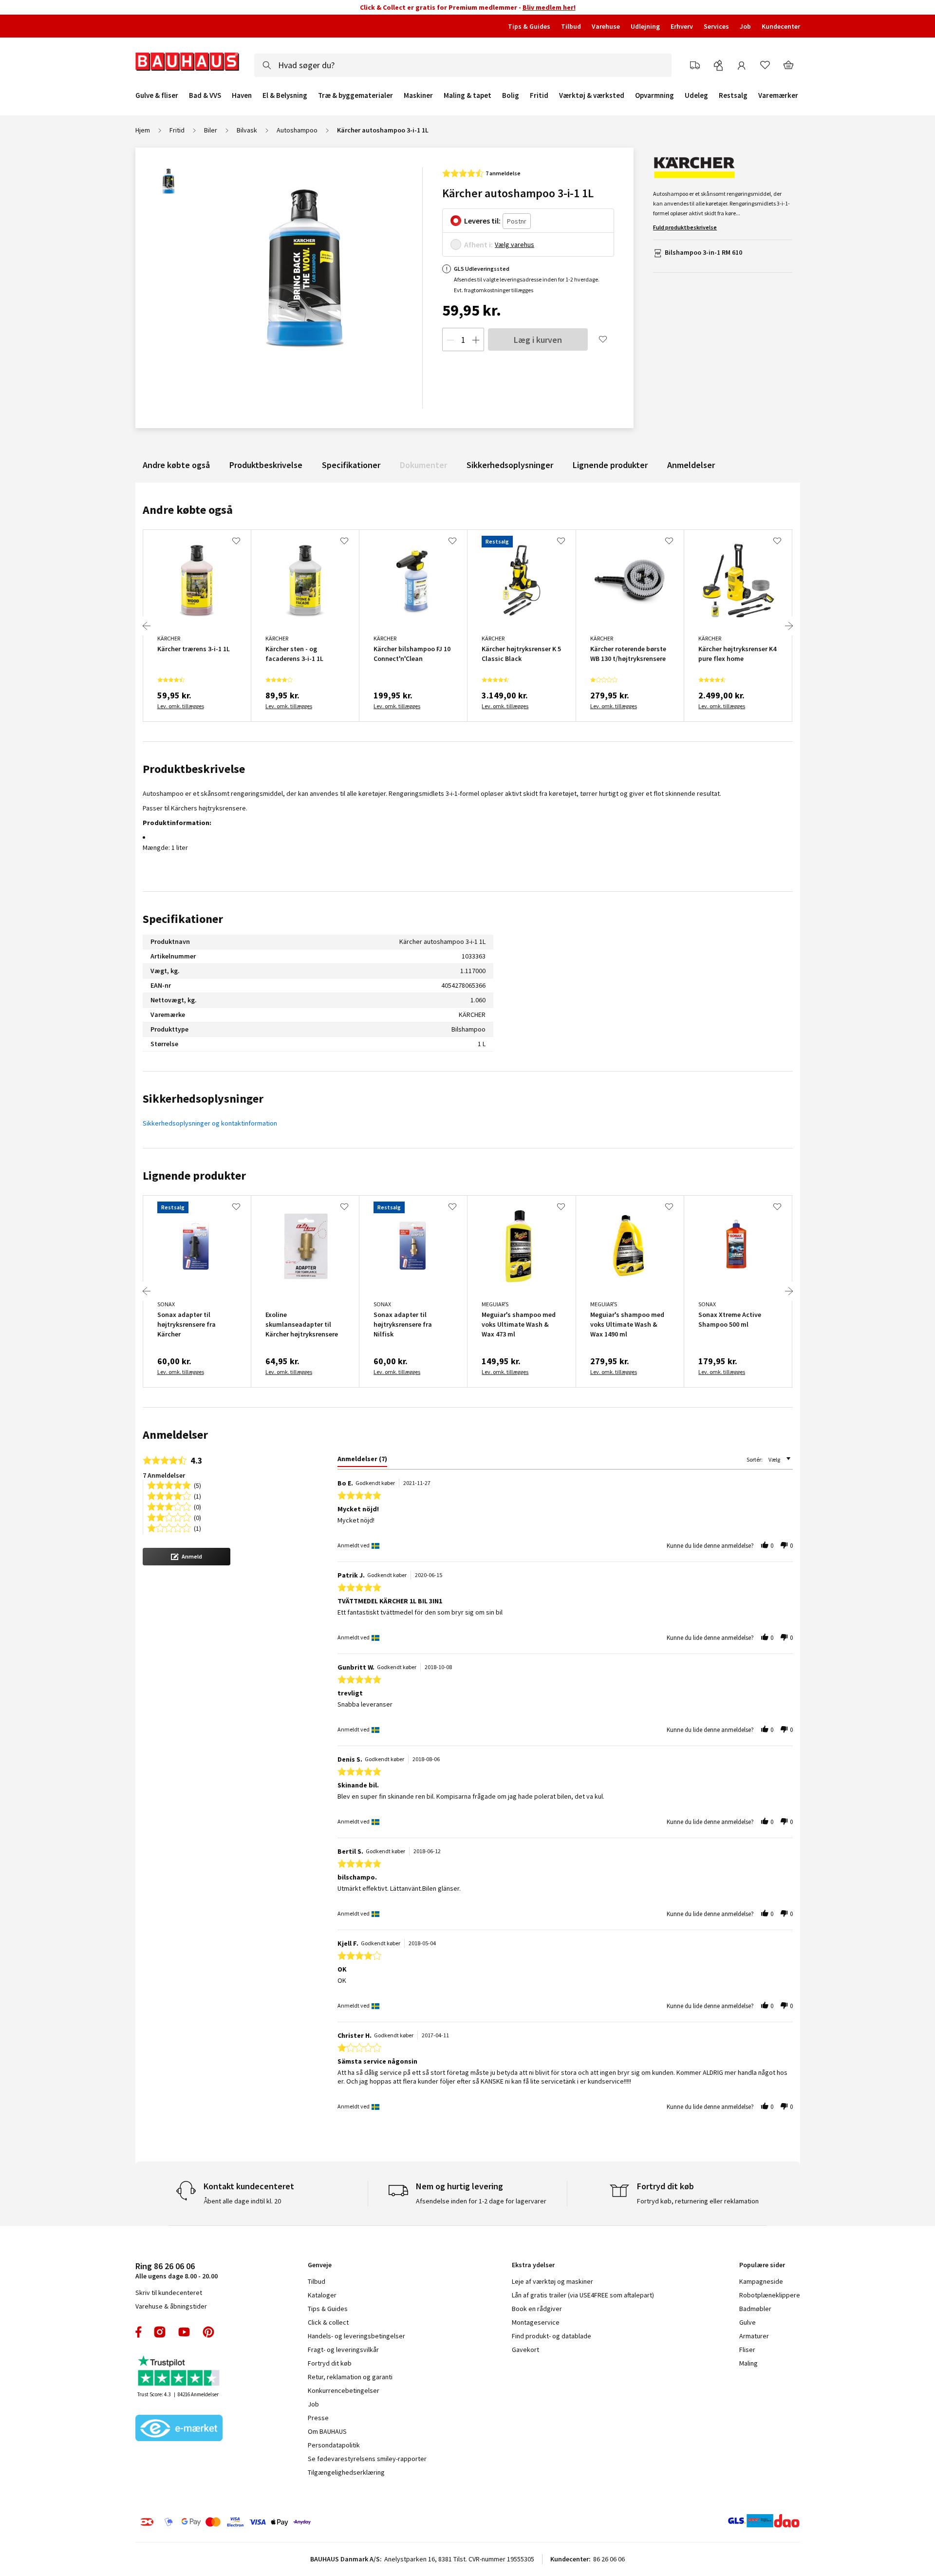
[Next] (789, 626)
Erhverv (682, 26)
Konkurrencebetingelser (344, 2390)
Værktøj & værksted (592, 95)
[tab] (362, 1461)
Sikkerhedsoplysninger (510, 465)
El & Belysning (285, 95)
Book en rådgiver (537, 2309)
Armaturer (754, 2336)
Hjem (143, 130)
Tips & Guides (529, 26)
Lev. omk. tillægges (181, 706)
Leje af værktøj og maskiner (552, 2281)
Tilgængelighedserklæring (346, 2472)
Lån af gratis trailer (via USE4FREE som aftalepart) (583, 2295)
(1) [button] (197, 1495)
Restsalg (733, 95)
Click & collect (328, 2322)
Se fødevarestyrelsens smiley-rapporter (367, 2459)
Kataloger (322, 2295)
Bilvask (247, 130)
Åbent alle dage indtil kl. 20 (242, 2201)
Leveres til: (482, 221)
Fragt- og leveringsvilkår (343, 2350)
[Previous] (147, 626)
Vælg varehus (514, 244)
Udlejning (645, 26)
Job (745, 26)
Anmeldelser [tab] (175, 1435)
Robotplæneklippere (770, 2295)
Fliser (747, 2350)
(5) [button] (197, 1485)
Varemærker (778, 95)
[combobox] (463, 65)
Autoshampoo (297, 130)
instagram (160, 2332)
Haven (242, 95)
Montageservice (536, 2322)
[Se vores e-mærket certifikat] (179, 2429)
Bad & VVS (205, 95)
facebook (139, 2332)
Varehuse (606, 26)
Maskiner (418, 95)
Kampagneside (761, 2281)
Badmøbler (755, 2309)
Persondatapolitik (334, 2445)
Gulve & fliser (157, 95)
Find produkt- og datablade (552, 2336)
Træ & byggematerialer (355, 95)
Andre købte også (176, 465)
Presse (318, 2418)
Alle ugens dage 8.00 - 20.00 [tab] (177, 2270)
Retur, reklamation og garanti (350, 2377)
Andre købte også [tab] (188, 510)
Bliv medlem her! (549, 7)
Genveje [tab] (320, 2265)
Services (716, 26)
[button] (187, 1557)
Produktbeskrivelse (266, 465)
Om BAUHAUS (327, 2431)
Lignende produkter (610, 465)
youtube (184, 2332)
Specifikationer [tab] (183, 919)
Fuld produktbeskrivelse (685, 227)
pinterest (208, 2332)
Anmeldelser (691, 465)
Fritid (539, 95)
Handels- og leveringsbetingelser (356, 2336)
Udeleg (696, 95)
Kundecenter (781, 26)
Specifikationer (351, 465)
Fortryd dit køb (330, 2363)
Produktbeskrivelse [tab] (194, 769)
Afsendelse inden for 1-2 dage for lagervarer (481, 2201)
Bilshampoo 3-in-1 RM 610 (703, 252)
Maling (748, 2363)
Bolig (511, 95)
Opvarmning (654, 95)
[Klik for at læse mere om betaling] (285, 2522)
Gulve (748, 2322)
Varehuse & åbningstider (171, 2306)
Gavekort (525, 2350)
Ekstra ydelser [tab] (533, 2265)
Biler (211, 130)
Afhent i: (478, 244)
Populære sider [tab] (762, 2265)
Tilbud (571, 26)
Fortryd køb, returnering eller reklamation (698, 2201)
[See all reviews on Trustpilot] (179, 2372)
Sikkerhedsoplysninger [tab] (203, 1099)
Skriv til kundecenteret (169, 2293)
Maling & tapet (467, 95)
